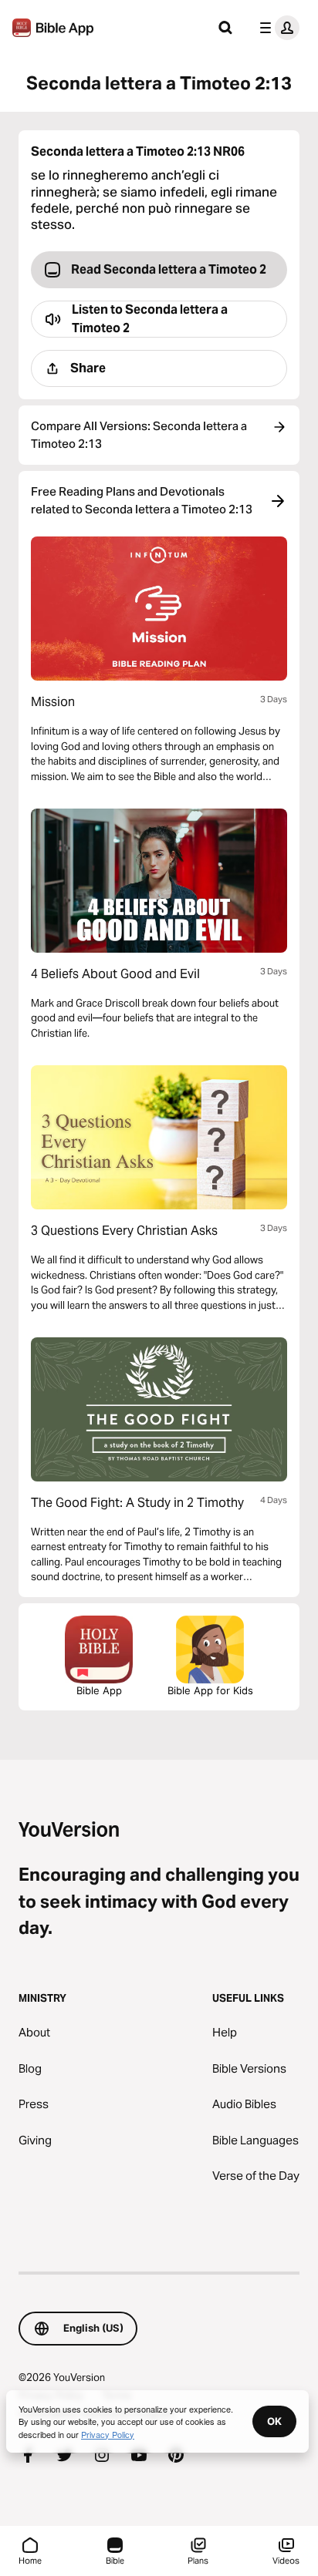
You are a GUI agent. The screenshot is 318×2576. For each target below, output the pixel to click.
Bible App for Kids (210, 1690)
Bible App (99, 1690)
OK (274, 2421)
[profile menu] (276, 28)
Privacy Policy (108, 2434)
